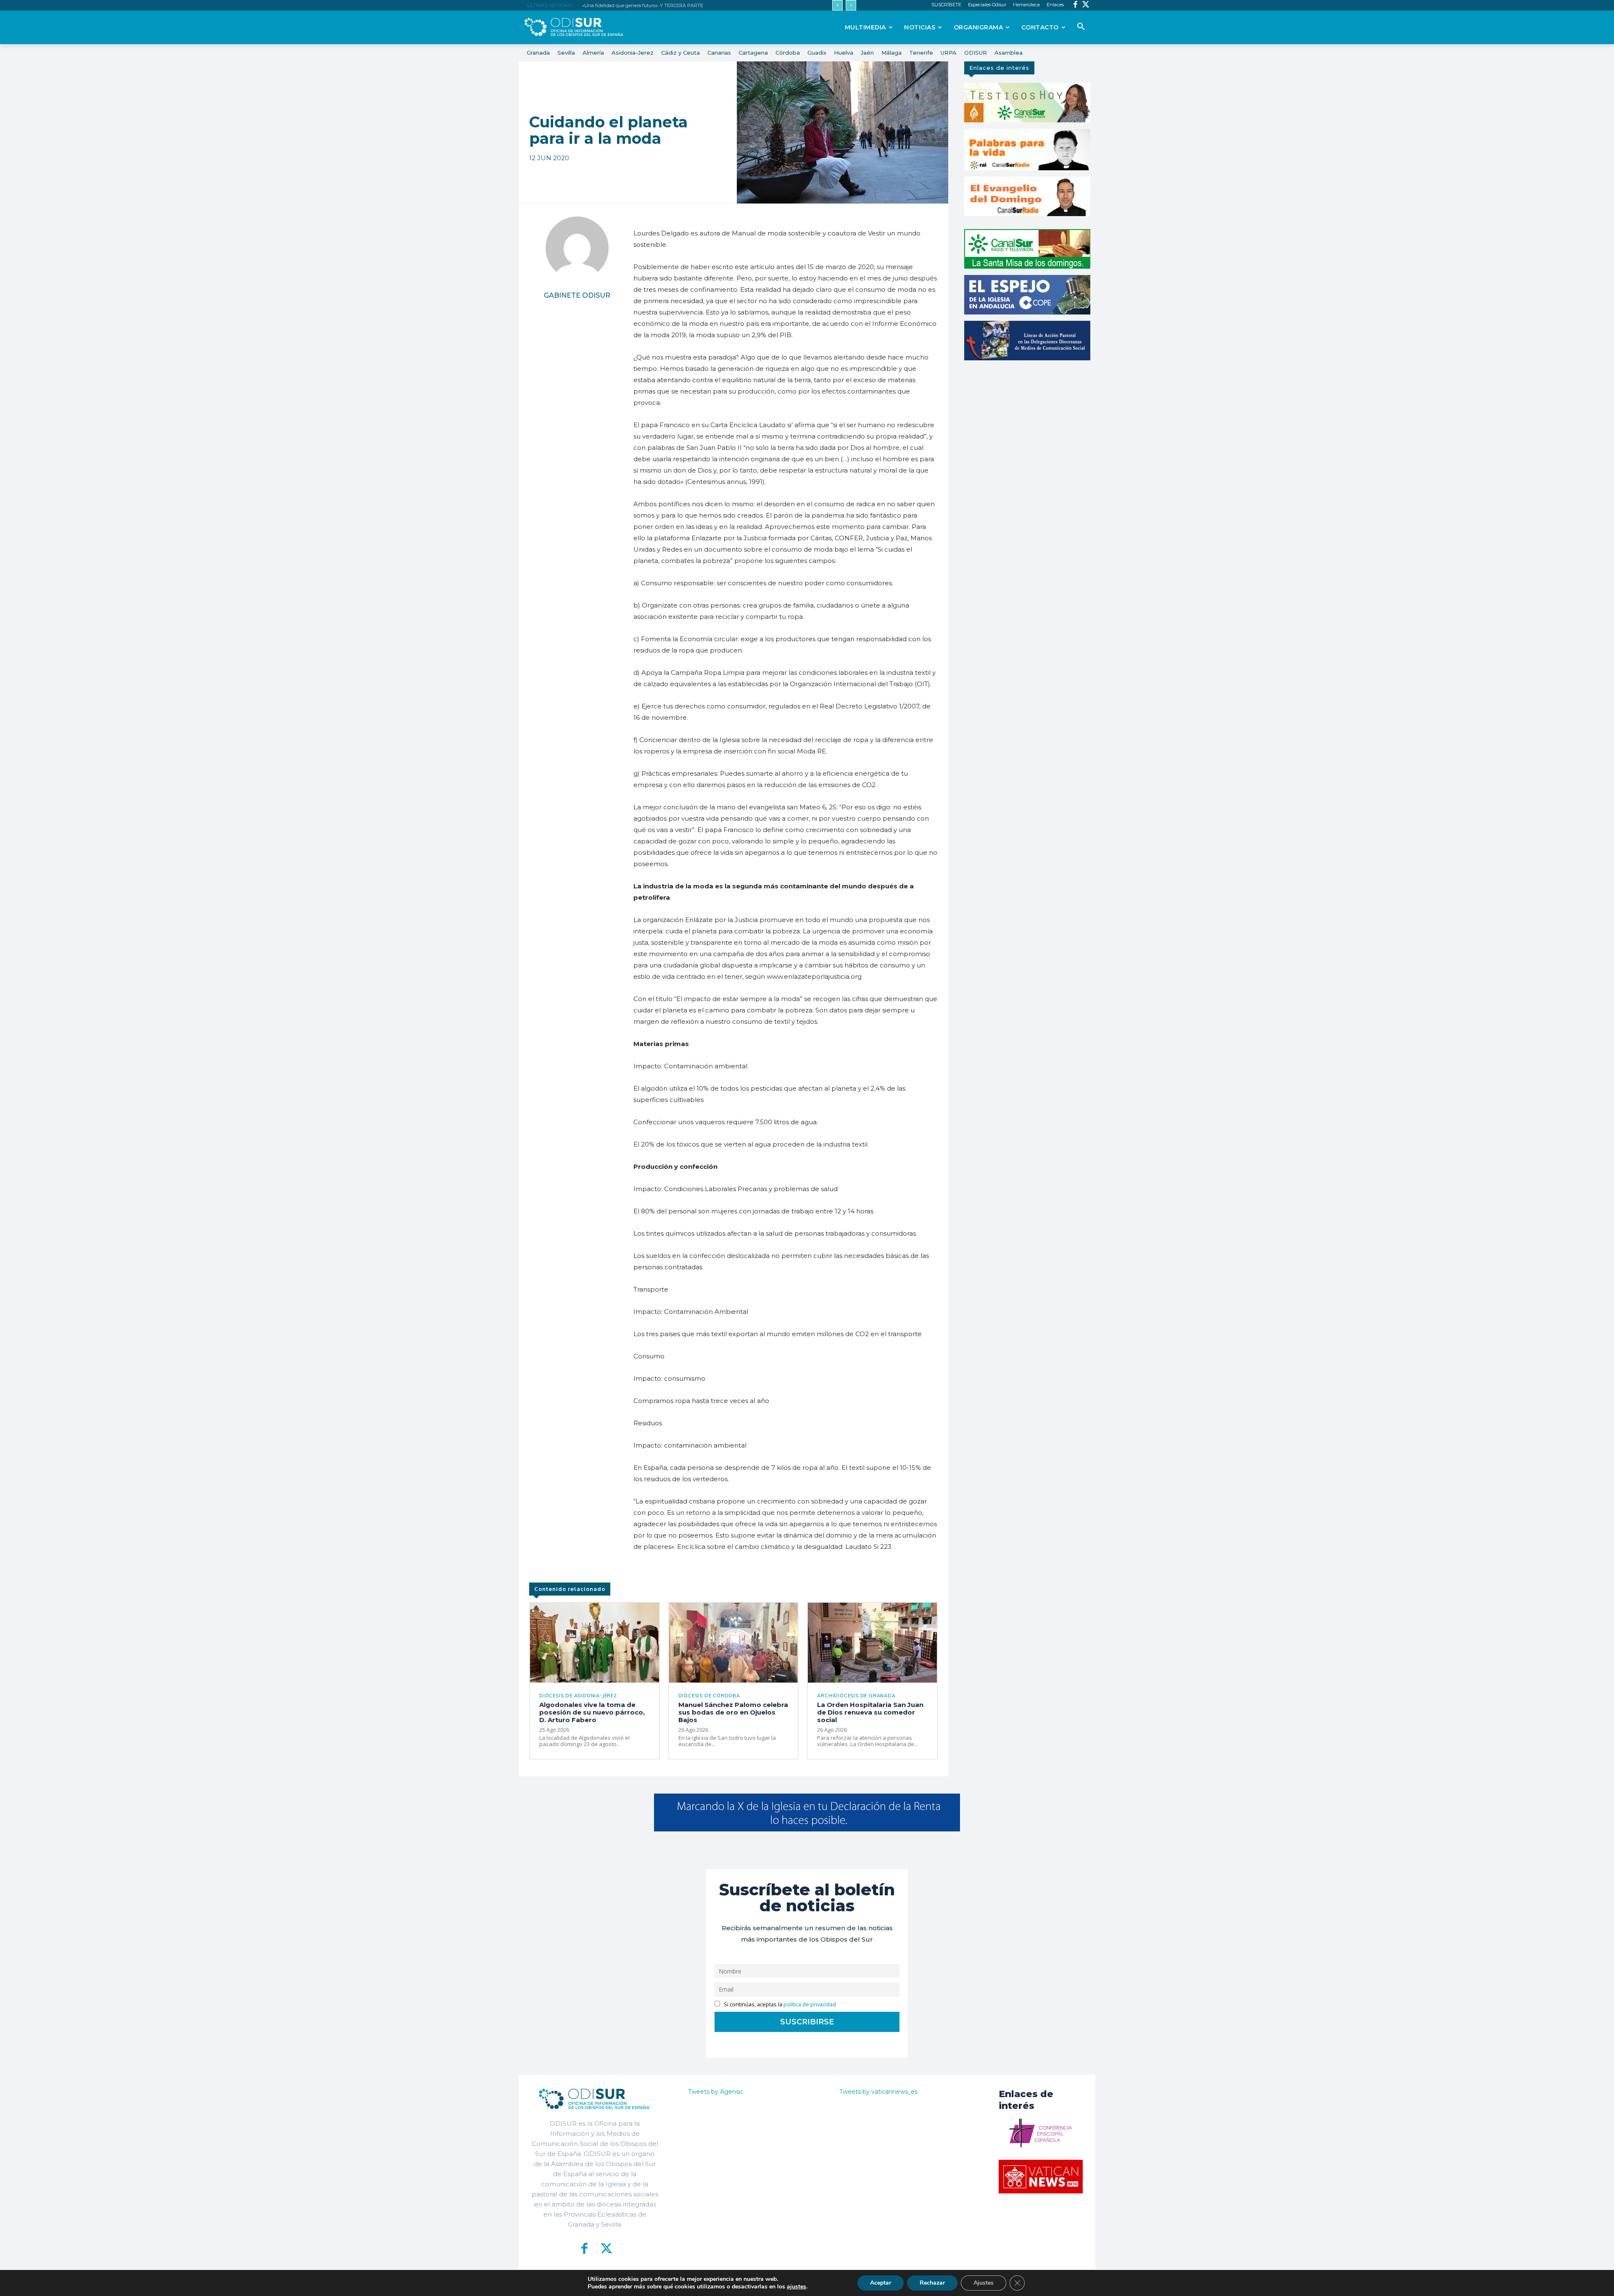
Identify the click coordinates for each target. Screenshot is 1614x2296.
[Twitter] (1086, 5)
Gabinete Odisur (577, 295)
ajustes (796, 2287)
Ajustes (984, 2283)
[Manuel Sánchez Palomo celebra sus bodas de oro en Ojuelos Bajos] (734, 1643)
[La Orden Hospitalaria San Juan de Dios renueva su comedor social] (872, 1643)
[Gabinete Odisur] (577, 248)
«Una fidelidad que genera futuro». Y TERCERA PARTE (643, 5)
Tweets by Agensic (716, 2092)
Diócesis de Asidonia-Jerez (578, 1696)
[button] (1081, 27)
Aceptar (881, 2283)
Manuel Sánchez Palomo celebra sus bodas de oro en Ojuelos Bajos (733, 1712)
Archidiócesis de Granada (856, 1696)
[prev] (837, 5)
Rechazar (932, 2283)
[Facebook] (1075, 5)
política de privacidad (810, 2004)
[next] (851, 5)
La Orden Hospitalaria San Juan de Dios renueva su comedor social (870, 1712)
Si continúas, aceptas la (779, 2004)
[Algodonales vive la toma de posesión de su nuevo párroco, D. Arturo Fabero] (595, 1643)
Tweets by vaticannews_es (878, 2092)
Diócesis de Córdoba (709, 1696)
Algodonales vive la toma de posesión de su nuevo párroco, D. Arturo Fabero (592, 1712)
